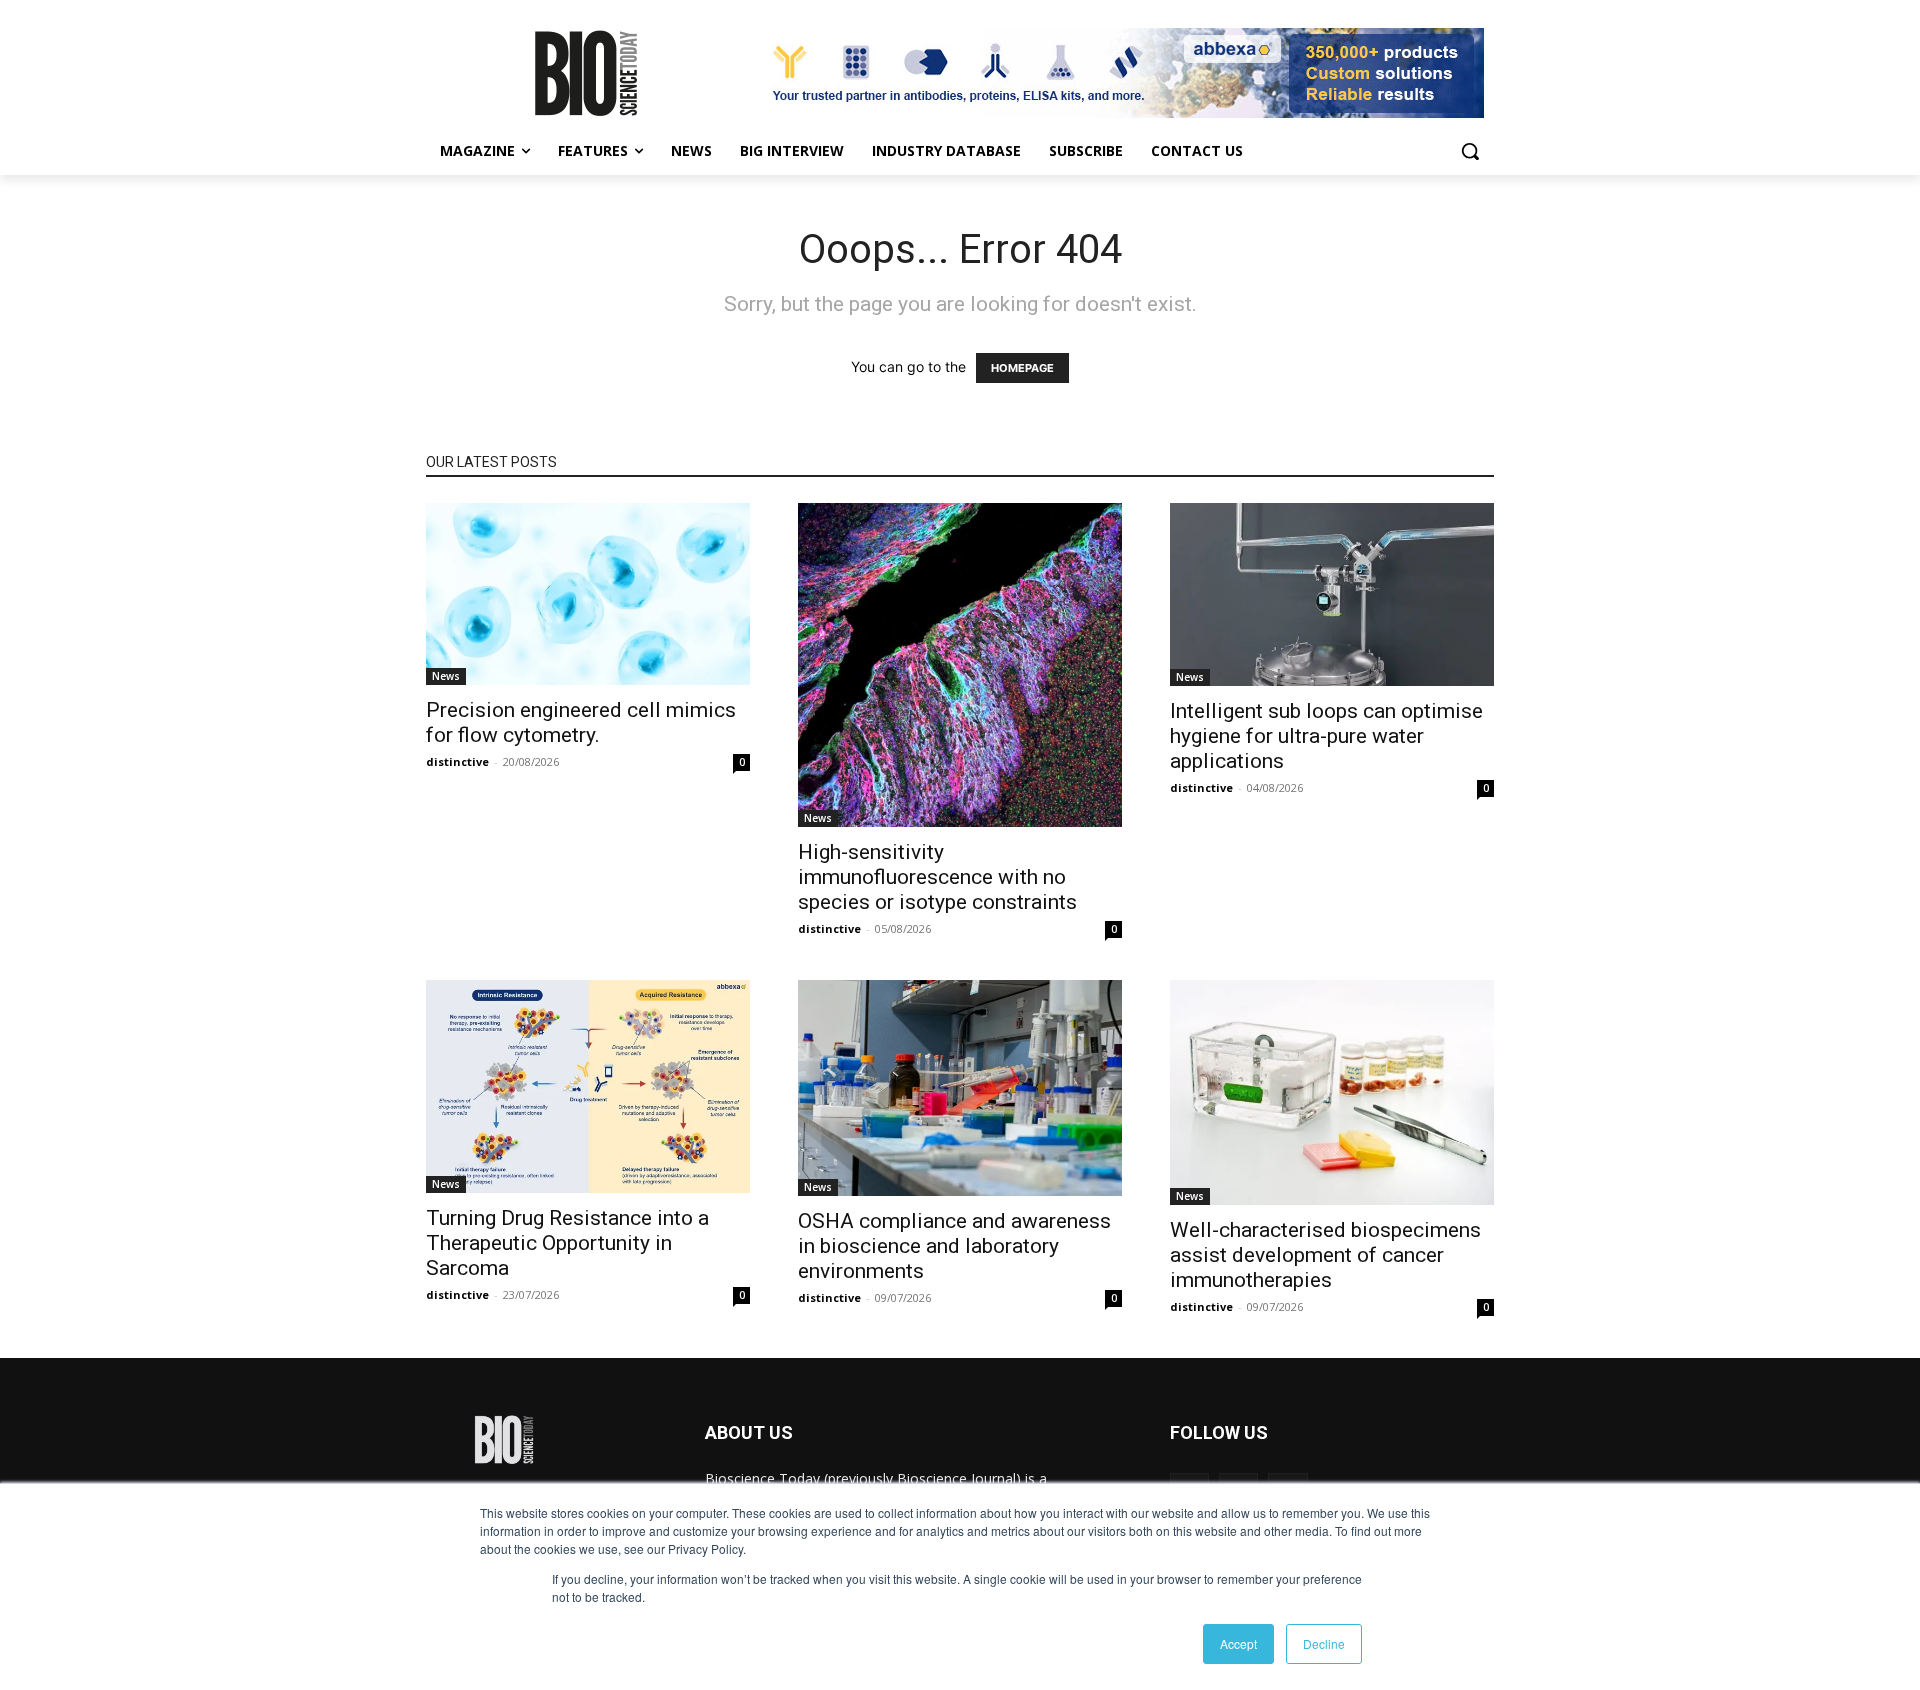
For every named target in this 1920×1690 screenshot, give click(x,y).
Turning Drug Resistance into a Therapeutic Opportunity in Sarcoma (567, 1243)
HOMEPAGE (1022, 368)
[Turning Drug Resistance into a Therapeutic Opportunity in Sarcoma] (588, 1086)
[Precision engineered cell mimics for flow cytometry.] (588, 594)
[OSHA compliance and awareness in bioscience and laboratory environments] (960, 1088)
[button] (1470, 151)
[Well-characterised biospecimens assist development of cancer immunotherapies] (1332, 1092)
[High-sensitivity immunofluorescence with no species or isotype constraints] (960, 665)
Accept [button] (1238, 1643)
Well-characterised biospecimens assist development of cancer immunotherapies (1325, 1255)
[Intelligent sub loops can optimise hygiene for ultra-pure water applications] (1332, 594)
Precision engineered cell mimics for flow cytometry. (581, 722)
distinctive (457, 761)
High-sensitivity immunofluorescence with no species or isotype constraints (937, 877)
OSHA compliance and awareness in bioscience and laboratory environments (954, 1246)
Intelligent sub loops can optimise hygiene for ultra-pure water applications (1326, 736)
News (446, 676)
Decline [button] (1324, 1643)
